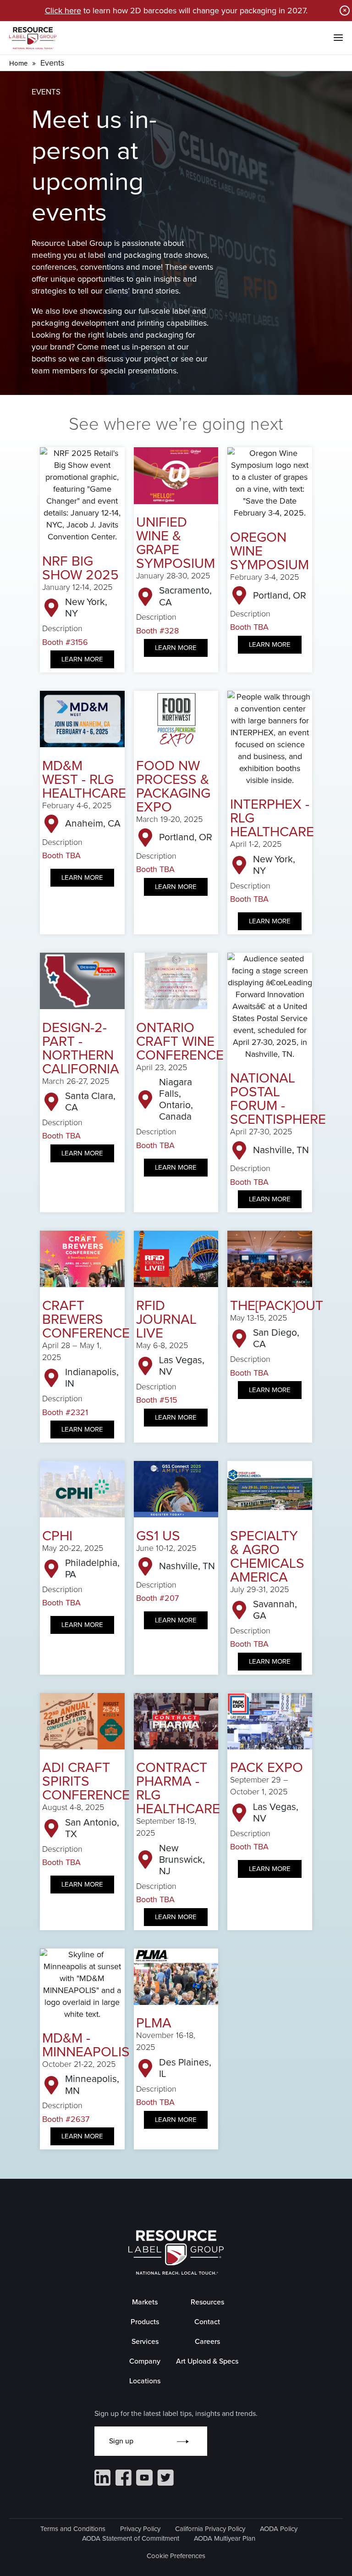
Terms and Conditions (73, 2529)
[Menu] (338, 38)
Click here (63, 11)
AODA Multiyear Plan (225, 2538)
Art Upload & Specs (207, 2361)
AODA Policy (279, 2529)
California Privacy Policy (210, 2529)
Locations (145, 2381)
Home (18, 63)
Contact (207, 2322)
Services (145, 2341)
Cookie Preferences (176, 2556)
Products (145, 2322)
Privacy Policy (140, 2529)
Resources (207, 2302)
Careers (207, 2341)
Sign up (121, 2441)
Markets (145, 2302)
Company (145, 2361)
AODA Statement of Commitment (131, 2538)
